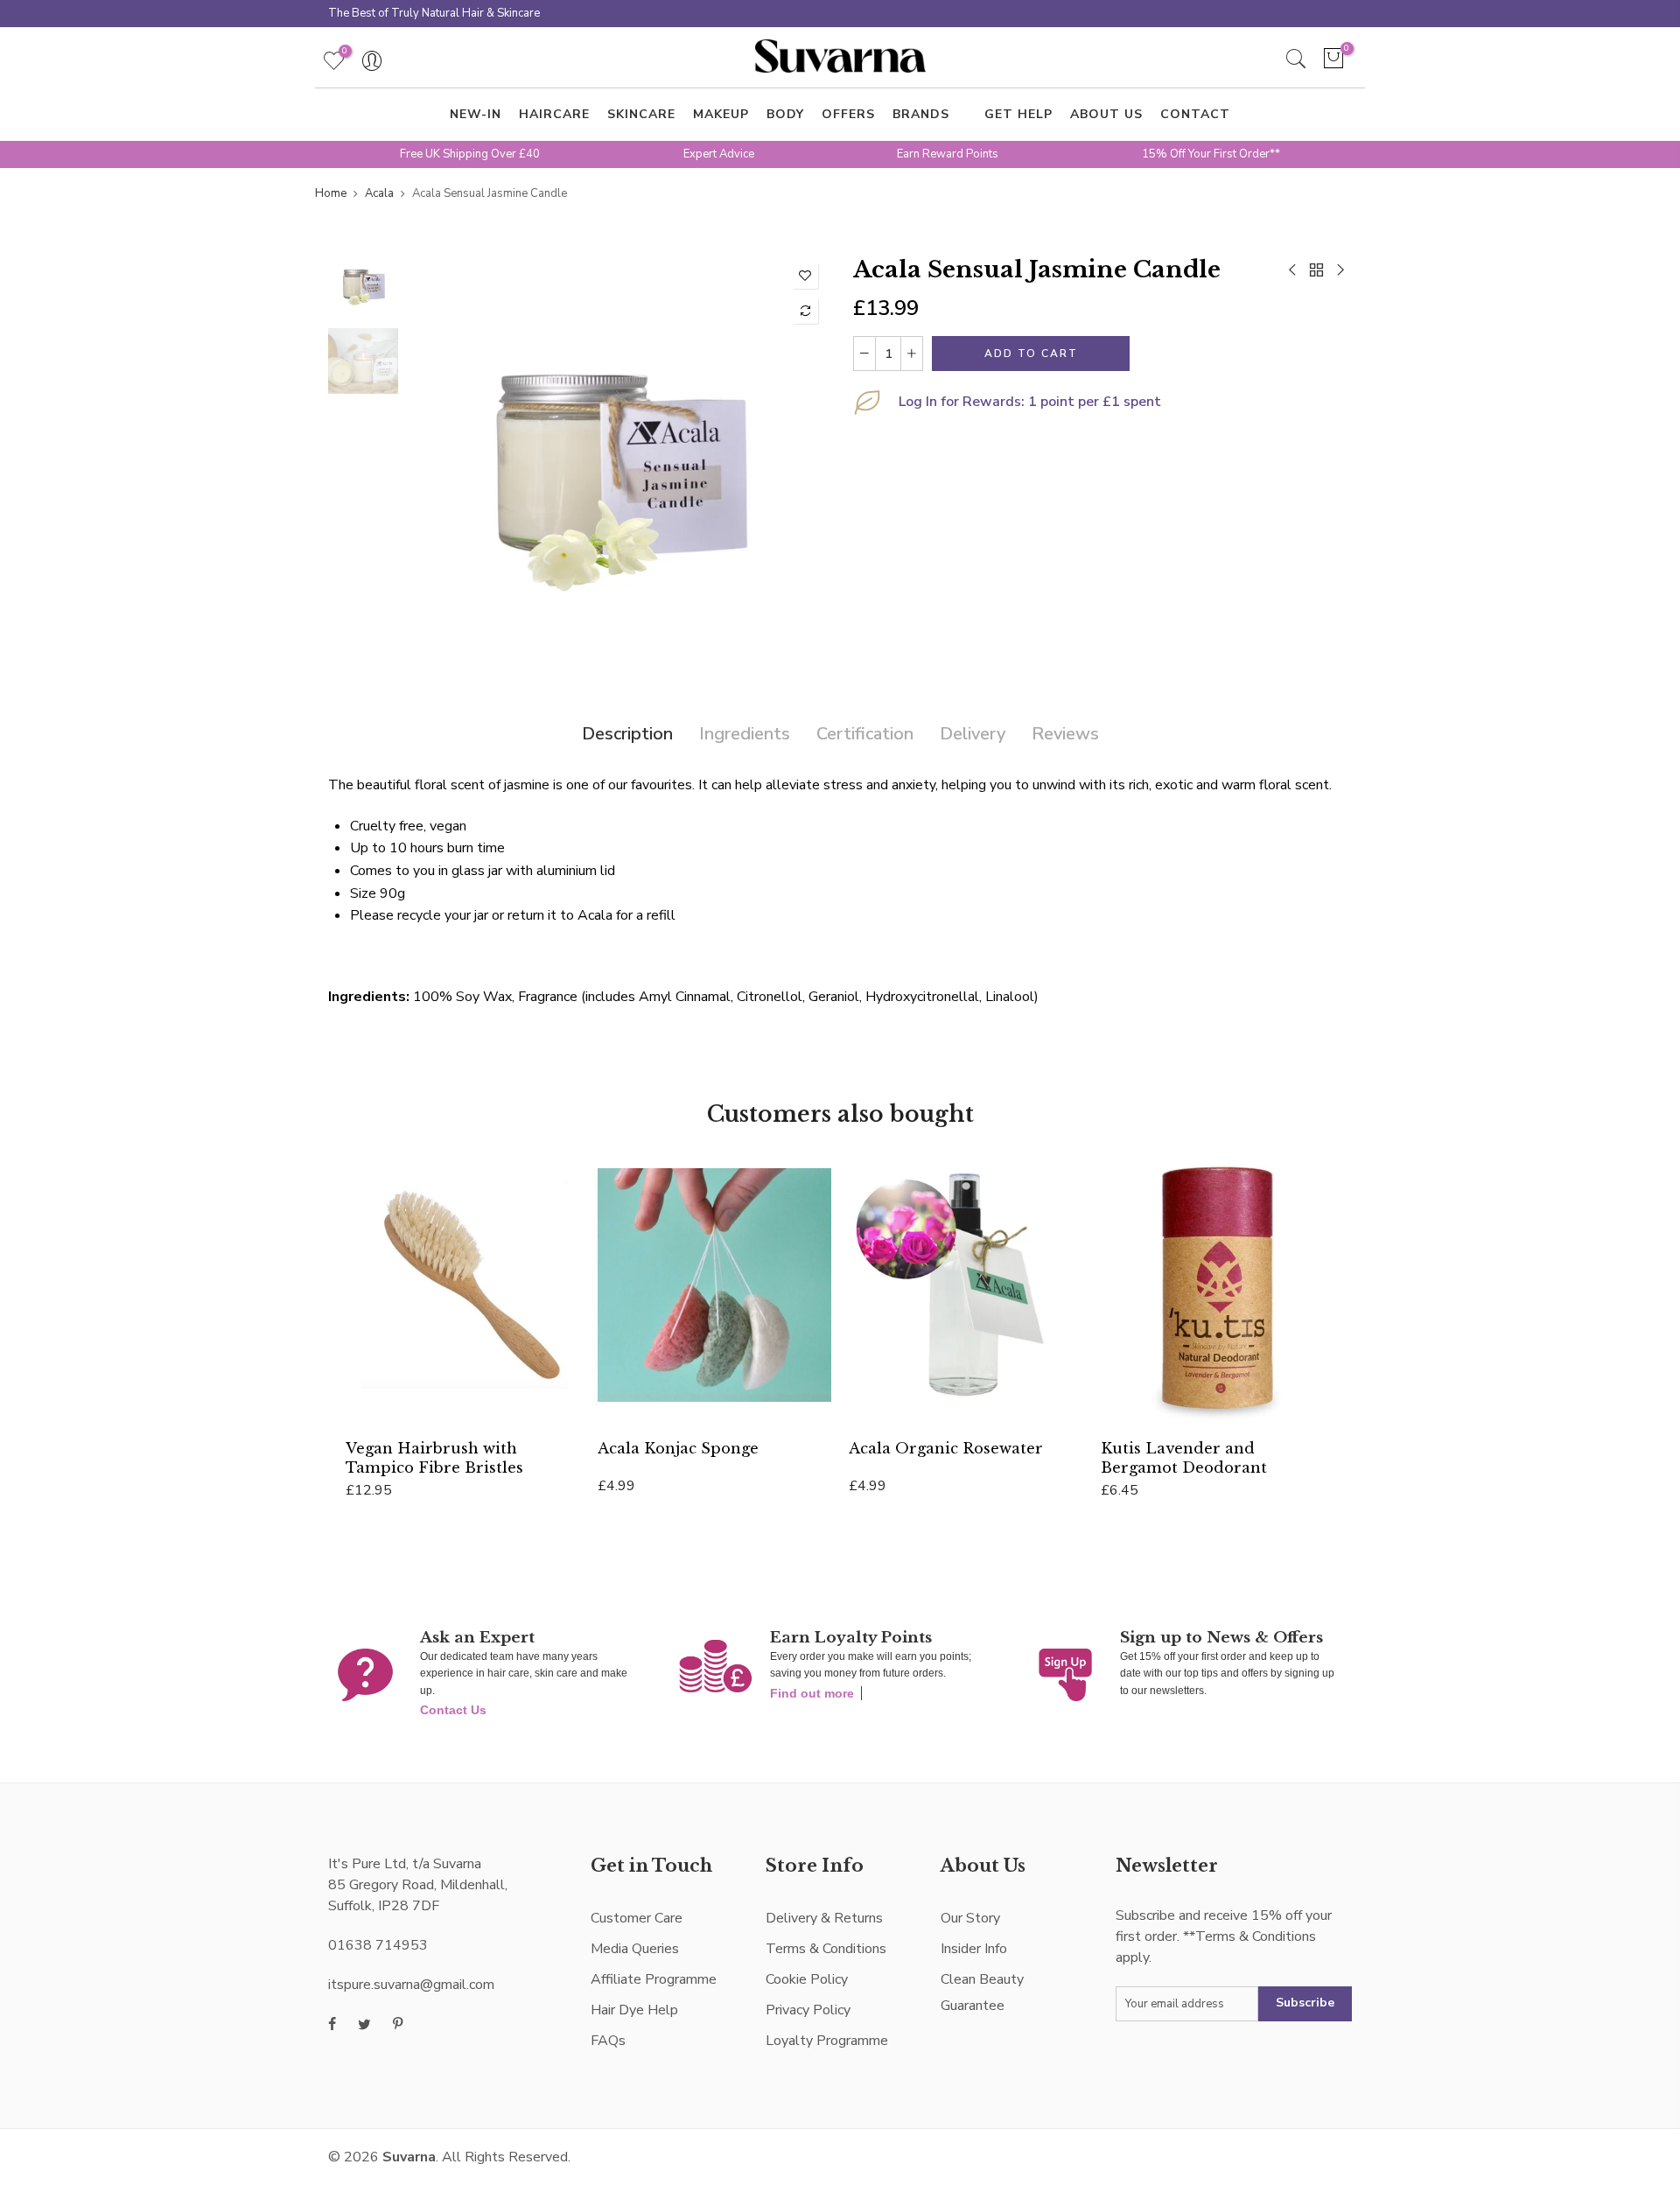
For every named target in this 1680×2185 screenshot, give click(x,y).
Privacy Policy (808, 2010)
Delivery (973, 734)
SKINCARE (641, 114)
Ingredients (745, 734)
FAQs (608, 2041)
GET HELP (1018, 114)
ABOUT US (1106, 114)
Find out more (812, 1693)
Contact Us (453, 1710)
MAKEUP (721, 114)
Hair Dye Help (634, 2010)
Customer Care (637, 1918)
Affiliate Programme (654, 1979)
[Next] (798, 464)
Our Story (970, 1918)
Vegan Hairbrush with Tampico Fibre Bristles (434, 1457)
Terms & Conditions (826, 1949)
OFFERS (848, 114)
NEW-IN (476, 114)
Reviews (1065, 734)
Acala (379, 193)
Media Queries (635, 1949)
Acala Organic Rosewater (946, 1448)
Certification (865, 734)
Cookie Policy (807, 1979)
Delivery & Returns (824, 1918)
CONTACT (1195, 114)
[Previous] (435, 464)
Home (331, 193)
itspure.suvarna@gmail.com (411, 1985)
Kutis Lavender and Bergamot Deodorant (1184, 1457)
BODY (785, 114)
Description (627, 734)
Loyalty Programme (827, 2041)
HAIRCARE (554, 114)
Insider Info (974, 1949)
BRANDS (921, 114)
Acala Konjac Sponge (678, 1448)
